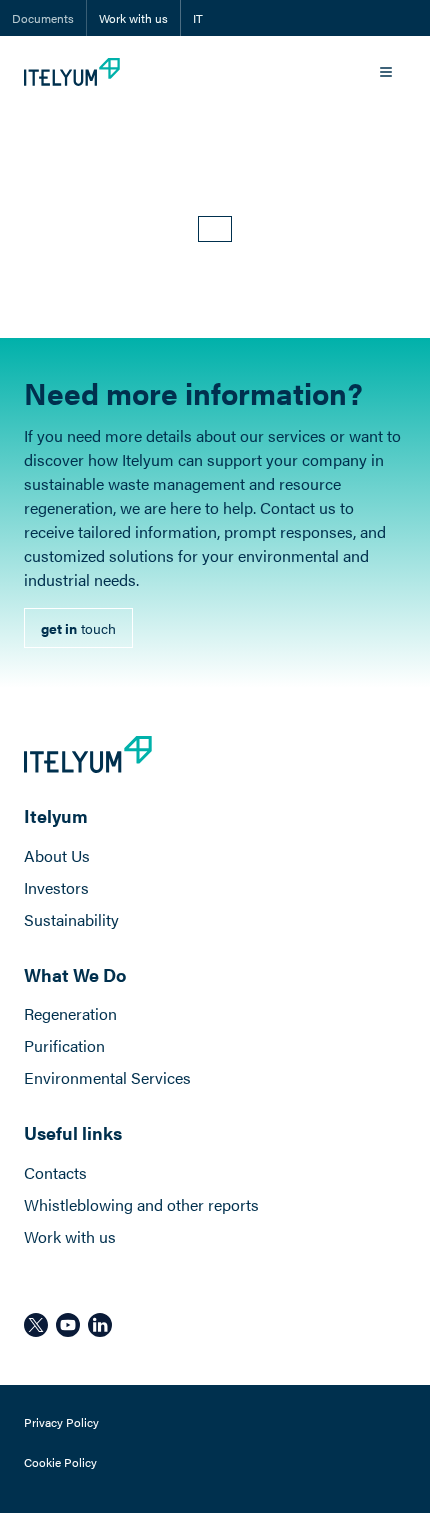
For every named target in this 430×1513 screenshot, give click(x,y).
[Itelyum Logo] (72, 72)
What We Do (75, 974)
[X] (36, 1325)
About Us (57, 855)
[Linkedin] (100, 1325)
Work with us (133, 18)
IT (198, 18)
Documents (43, 18)
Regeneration (70, 1013)
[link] (78, 628)
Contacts (55, 1172)
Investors (56, 887)
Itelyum (56, 815)
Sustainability (71, 919)
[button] (215, 229)
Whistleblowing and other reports (141, 1204)
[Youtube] (68, 1325)
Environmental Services (107, 1077)
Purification (64, 1045)
